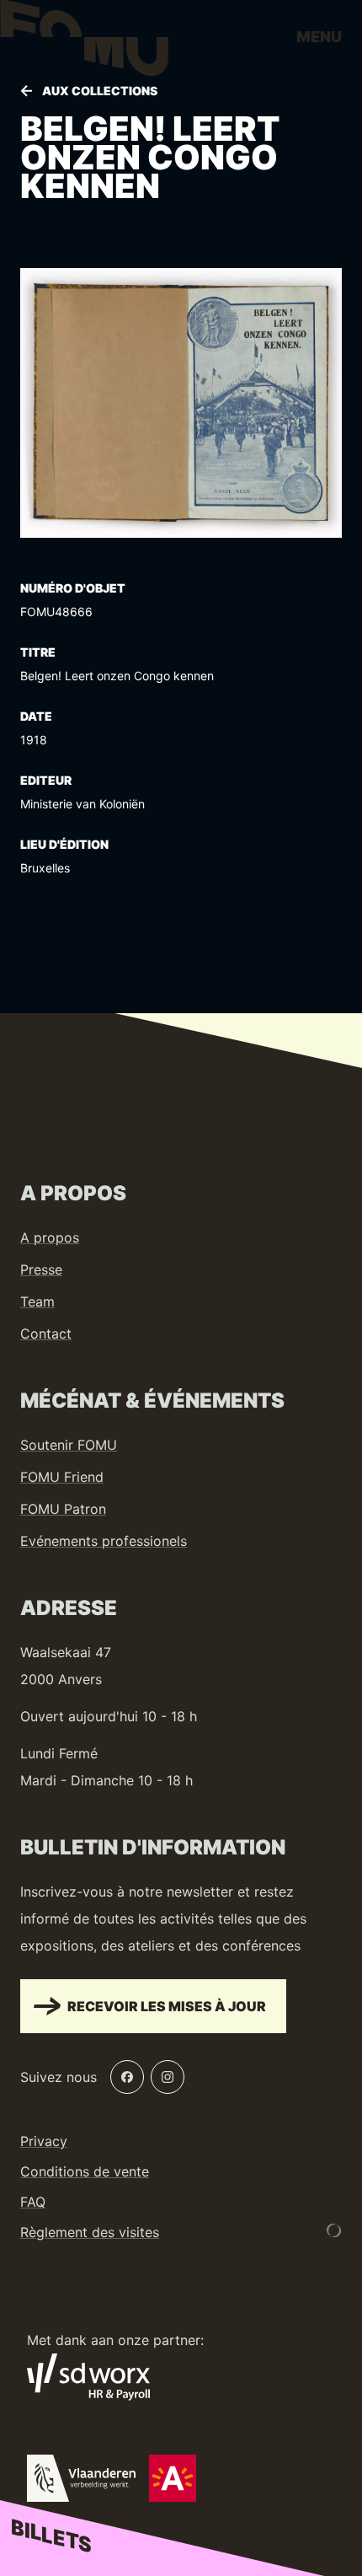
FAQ (33, 2202)
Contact (46, 1334)
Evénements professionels (104, 1541)
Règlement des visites (90, 2232)
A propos (50, 1237)
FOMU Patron (63, 1509)
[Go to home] (84, 42)
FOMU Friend (62, 1477)
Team (37, 1301)
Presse (41, 1269)
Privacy (44, 2141)
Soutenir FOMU (69, 1445)
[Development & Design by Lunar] (334, 2230)
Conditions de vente (85, 2171)
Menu (319, 37)
